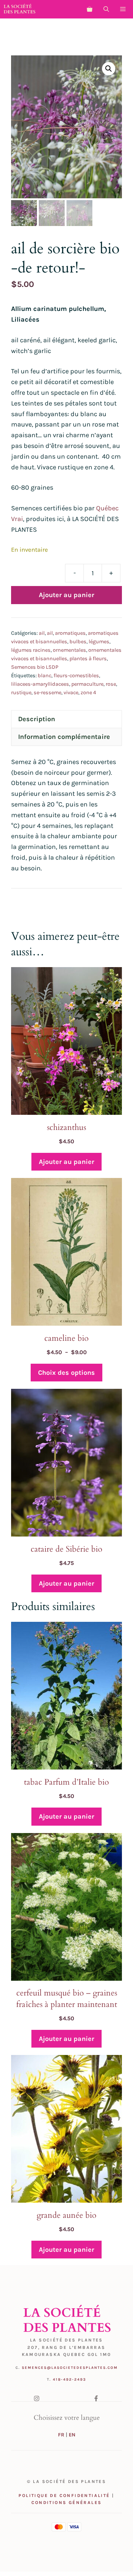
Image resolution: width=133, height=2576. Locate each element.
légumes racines (31, 650)
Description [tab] (37, 719)
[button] (106, 9)
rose (111, 684)
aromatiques (70, 633)
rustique (21, 693)
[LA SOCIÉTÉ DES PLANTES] (20, 9)
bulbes (78, 642)
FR (61, 2435)
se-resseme (47, 693)
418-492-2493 (69, 2380)
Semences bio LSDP (35, 667)
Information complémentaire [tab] (64, 737)
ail (42, 633)
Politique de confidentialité (64, 2495)
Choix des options (66, 1373)
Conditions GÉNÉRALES (67, 2503)
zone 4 (88, 693)
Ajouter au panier (66, 595)
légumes (99, 642)
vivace (71, 693)
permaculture (87, 684)
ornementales (69, 650)
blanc (45, 676)
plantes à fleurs (88, 659)
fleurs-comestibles (76, 676)
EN (72, 2435)
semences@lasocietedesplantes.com (70, 2368)
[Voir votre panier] (90, 9)
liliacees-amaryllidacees (40, 684)
